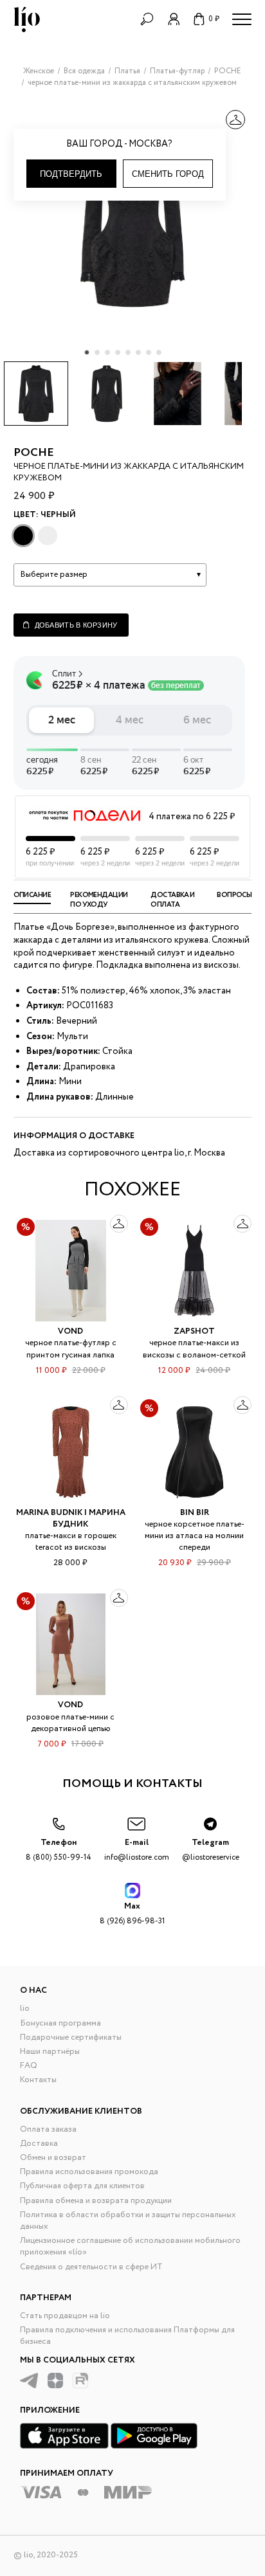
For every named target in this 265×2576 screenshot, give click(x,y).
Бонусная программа (60, 2023)
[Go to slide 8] (159, 352)
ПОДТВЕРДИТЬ (71, 174)
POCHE (34, 453)
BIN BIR (195, 1513)
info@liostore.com (137, 1850)
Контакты (38, 2080)
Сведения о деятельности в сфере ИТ (91, 2267)
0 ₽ (214, 19)
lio (25, 2009)
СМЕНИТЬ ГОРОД (168, 174)
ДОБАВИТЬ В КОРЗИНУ (76, 625)
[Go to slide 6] (138, 352)
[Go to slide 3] (107, 352)
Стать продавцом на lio (65, 2316)
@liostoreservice (211, 1850)
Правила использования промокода (89, 2172)
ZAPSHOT (194, 1331)
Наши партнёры (50, 2052)
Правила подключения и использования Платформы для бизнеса (127, 2336)
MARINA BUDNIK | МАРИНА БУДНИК (71, 1519)
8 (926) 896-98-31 (132, 1913)
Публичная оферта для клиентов (82, 2186)
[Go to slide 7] (149, 352)
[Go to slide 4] (118, 352)
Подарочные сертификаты (71, 2037)
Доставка (39, 2144)
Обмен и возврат (53, 2158)
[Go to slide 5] (128, 352)
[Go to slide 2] (97, 352)
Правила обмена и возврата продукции (96, 2201)
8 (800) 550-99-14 (59, 1850)
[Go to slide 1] (87, 352)
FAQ (29, 2066)
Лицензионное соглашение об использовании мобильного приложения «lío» (130, 2246)
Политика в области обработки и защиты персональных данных (128, 2221)
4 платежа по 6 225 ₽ (192, 817)
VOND (70, 1331)
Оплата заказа (48, 2129)
